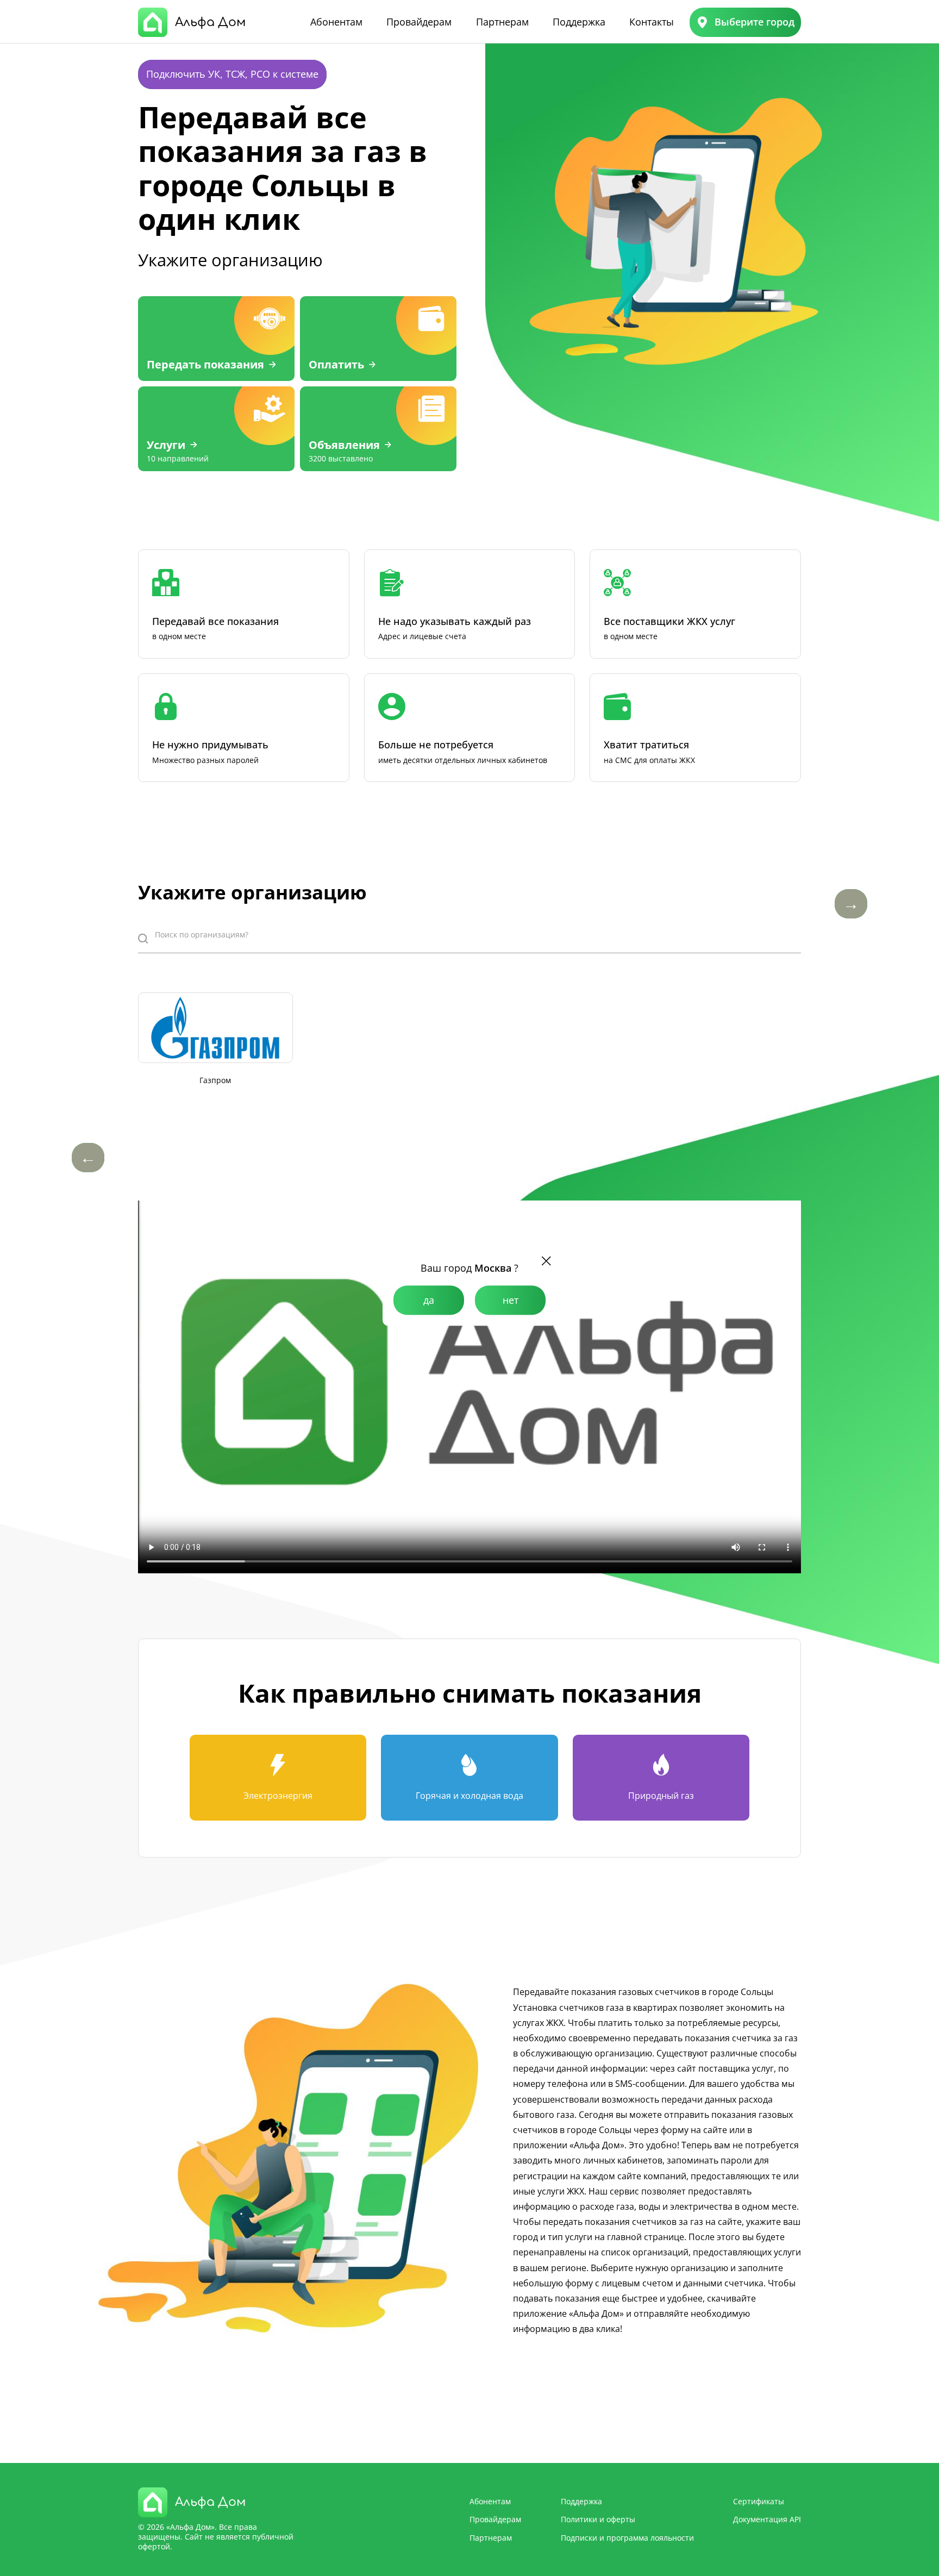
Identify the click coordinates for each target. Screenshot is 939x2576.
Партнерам (502, 22)
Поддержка (579, 22)
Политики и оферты (598, 2519)
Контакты (652, 22)
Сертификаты (759, 2501)
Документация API (767, 2519)
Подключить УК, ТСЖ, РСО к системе (232, 74)
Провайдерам (419, 22)
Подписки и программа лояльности (627, 2538)
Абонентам (336, 22)
